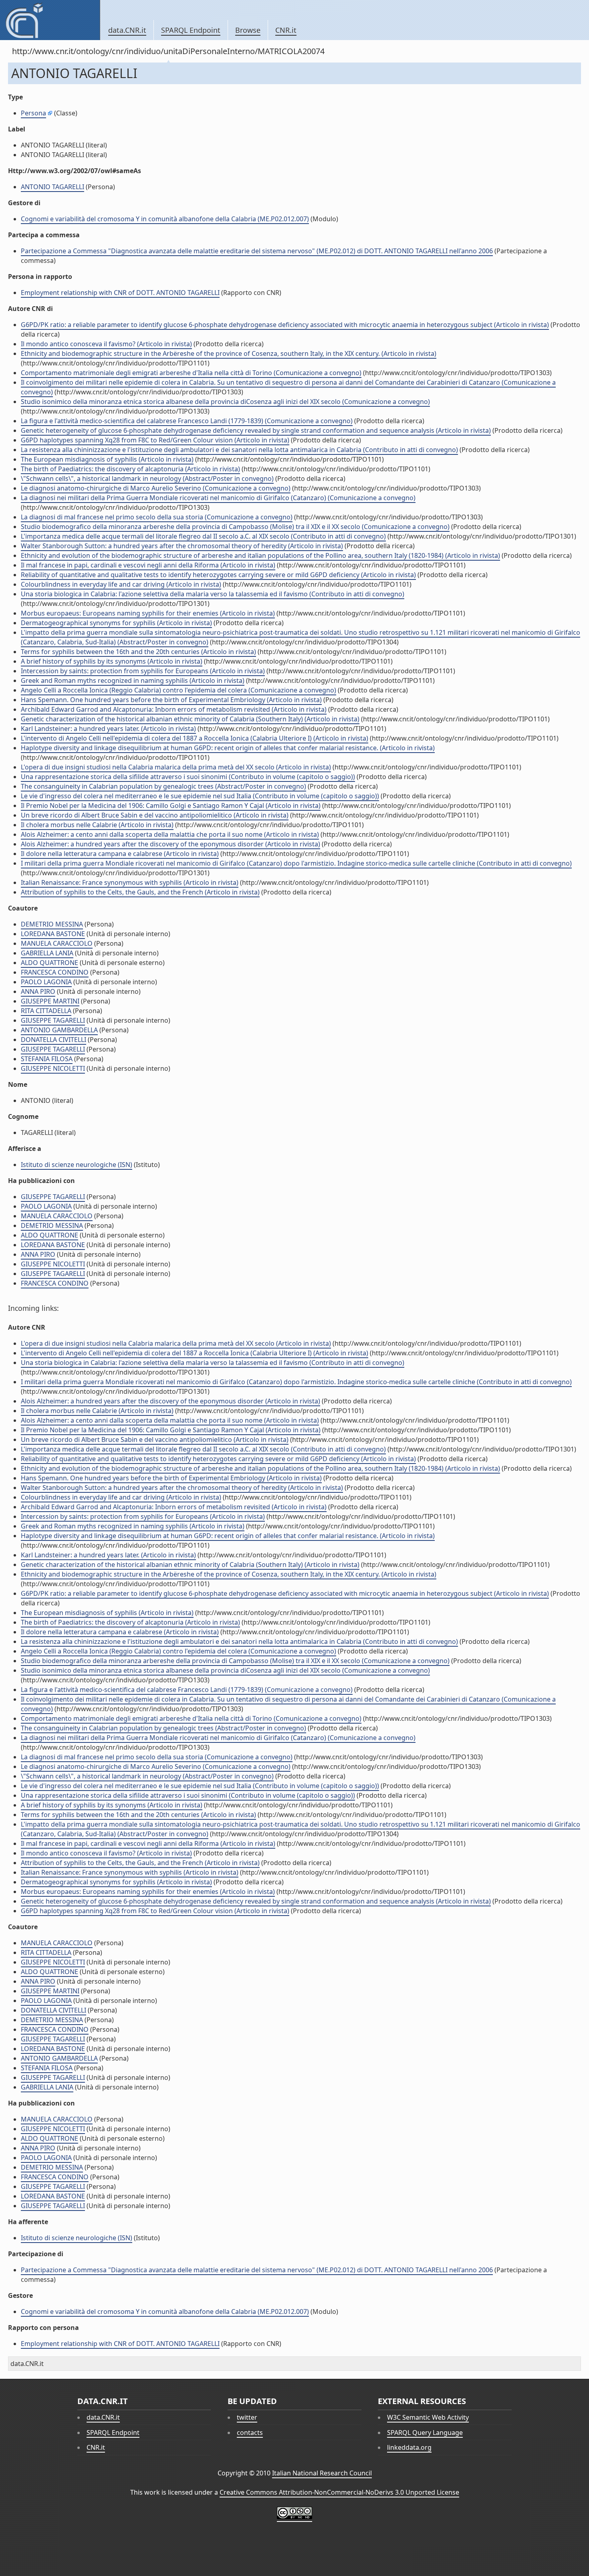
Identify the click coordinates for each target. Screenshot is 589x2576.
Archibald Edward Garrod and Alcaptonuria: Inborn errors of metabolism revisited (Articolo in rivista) (174, 709)
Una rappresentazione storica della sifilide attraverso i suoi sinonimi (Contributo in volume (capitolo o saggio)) (188, 777)
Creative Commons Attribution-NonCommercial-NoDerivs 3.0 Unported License (339, 2492)
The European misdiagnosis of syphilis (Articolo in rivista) (107, 459)
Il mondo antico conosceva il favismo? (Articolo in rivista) (106, 344)
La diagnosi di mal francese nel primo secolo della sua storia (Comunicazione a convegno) (157, 517)
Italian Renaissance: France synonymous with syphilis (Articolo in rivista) (130, 882)
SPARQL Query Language (425, 2433)
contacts (250, 2433)
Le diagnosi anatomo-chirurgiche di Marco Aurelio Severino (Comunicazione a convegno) (156, 488)
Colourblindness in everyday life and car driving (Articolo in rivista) (121, 584)
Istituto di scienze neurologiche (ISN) (77, 1165)
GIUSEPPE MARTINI (50, 1001)
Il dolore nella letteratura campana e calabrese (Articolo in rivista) (120, 854)
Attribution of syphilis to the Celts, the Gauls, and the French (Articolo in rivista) (140, 892)
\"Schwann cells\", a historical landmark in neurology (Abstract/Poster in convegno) (147, 478)
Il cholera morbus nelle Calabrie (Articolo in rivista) (97, 825)
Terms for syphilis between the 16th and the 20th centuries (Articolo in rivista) (138, 652)
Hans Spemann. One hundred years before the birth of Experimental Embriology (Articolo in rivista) (171, 700)
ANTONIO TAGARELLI (52, 187)
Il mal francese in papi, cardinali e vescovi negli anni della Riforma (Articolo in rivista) (148, 565)
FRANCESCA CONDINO (55, 972)
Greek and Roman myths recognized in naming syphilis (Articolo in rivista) (133, 680)
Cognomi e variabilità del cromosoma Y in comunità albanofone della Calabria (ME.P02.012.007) (165, 219)
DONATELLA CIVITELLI (53, 1040)
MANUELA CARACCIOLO (57, 943)
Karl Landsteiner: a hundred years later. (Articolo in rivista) (108, 729)
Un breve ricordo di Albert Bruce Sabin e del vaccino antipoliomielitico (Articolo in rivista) (155, 815)
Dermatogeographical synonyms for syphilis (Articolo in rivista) (116, 623)
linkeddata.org (409, 2447)
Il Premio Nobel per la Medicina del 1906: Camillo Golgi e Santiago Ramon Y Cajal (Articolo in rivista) (171, 806)
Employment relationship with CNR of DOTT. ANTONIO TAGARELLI (120, 293)
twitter (247, 2417)
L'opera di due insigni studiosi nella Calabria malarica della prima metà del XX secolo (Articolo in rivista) (176, 767)
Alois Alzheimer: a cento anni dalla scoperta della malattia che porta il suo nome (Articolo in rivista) (170, 834)
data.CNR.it (127, 30)
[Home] (50, 20)
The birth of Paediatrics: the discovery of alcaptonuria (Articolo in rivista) (130, 469)
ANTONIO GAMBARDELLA (59, 1030)
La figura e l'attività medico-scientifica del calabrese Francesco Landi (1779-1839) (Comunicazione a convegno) (187, 421)
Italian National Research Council (322, 2473)
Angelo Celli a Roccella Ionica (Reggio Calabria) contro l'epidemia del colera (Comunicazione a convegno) (179, 690)
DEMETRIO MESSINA (52, 924)
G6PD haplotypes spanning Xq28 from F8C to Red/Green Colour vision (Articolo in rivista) (155, 440)
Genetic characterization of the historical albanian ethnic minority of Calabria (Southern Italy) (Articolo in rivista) (190, 719)
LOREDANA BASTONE (53, 934)
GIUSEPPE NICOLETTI (53, 1068)
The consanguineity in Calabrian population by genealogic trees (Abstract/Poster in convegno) (163, 786)
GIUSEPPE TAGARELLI (53, 1020)
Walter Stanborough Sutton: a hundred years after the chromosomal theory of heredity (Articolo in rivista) (182, 546)
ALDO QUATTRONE (49, 963)
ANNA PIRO (38, 991)
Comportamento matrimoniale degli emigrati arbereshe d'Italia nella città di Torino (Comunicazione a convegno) (191, 373)
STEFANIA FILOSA (47, 1059)
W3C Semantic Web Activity (428, 2417)
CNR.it (286, 30)
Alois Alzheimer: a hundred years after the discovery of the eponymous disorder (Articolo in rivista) (170, 844)
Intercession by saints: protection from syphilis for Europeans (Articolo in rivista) (143, 671)
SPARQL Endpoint (191, 30)
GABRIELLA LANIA (47, 953)
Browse (248, 30)
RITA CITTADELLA (46, 1011)
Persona (33, 113)
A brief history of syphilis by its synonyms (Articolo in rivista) (112, 661)
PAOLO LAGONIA (46, 982)
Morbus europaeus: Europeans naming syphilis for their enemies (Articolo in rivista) (148, 613)
